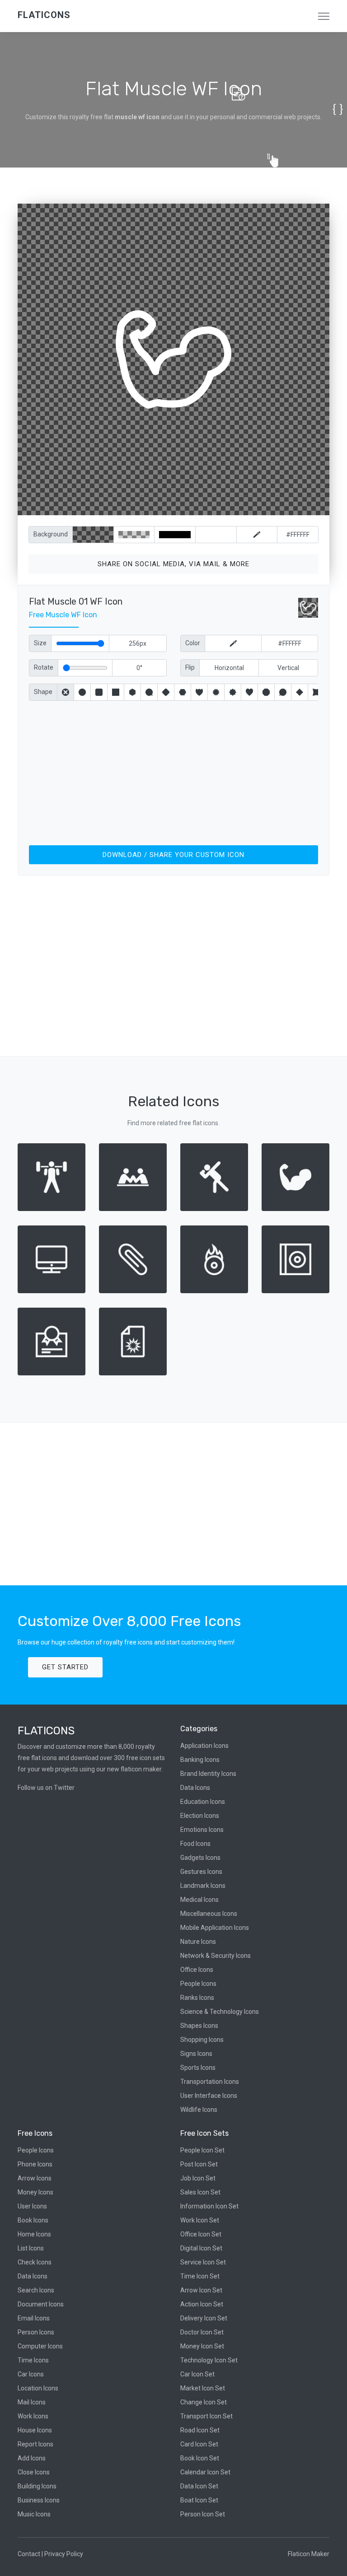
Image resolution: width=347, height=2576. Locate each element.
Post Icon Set (199, 2164)
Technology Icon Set (209, 2360)
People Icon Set (202, 2150)
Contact (29, 2554)
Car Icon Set (197, 2374)
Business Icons (39, 2500)
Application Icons (204, 1746)
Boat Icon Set (199, 2500)
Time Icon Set (200, 2276)
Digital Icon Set (201, 2248)
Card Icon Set (199, 2444)
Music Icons (34, 2514)
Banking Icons (200, 1760)
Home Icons (34, 2234)
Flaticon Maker (309, 2554)
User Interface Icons (209, 2096)
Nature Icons (198, 1942)
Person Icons (36, 2332)
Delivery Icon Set (204, 2318)
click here (216, 506)
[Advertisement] (173, 771)
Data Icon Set (199, 2486)
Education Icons (203, 1802)
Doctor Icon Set (202, 2332)
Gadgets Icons (200, 1858)
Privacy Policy (64, 2554)
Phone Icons (35, 2164)
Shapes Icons (199, 2026)
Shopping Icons (202, 2040)
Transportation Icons (210, 2082)
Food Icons (195, 1844)
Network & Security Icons (216, 1956)
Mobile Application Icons (215, 1928)
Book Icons (33, 2220)
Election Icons (200, 1816)
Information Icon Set (209, 2206)
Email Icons (34, 2318)
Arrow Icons (35, 2178)
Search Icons (36, 2290)
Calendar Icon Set (205, 2472)
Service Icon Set (203, 2262)
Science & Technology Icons (220, 2012)
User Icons (32, 2206)
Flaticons (44, 15)
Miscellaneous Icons (209, 1914)
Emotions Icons (202, 1830)
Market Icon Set (203, 2388)
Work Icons (33, 2416)
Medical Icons (199, 1900)
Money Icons (35, 2192)
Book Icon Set (200, 2458)
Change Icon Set (204, 2402)
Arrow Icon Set (201, 2290)
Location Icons (38, 2388)
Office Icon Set (201, 2234)
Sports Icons (198, 2068)
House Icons (35, 2430)
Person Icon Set (203, 2514)
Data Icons (195, 1788)
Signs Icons (196, 2054)
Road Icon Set (200, 2430)
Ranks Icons (197, 1998)
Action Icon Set (202, 2304)
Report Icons (35, 2444)
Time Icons (33, 2360)
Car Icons (31, 2374)
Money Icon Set (202, 2346)
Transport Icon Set (206, 2416)
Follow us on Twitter (46, 1788)
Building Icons (37, 2486)
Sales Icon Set (200, 2192)
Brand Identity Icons (208, 1774)
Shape (43, 692)
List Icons (31, 2248)
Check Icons (35, 2262)
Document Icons (41, 2304)
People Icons (198, 1984)
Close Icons (34, 2472)
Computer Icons (40, 2346)
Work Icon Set (200, 2220)
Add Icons (32, 2458)
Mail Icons (32, 2402)
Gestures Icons (201, 1872)
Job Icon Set (198, 2178)
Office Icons (197, 1970)
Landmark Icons (203, 1886)
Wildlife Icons (199, 2110)
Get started (65, 1667)
